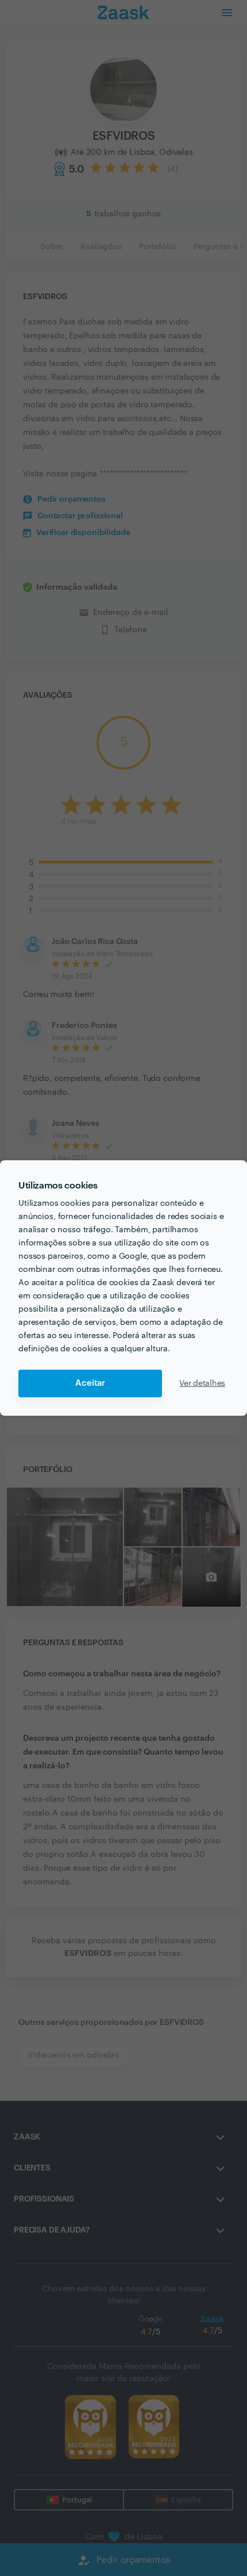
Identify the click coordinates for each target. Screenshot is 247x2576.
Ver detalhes (202, 1383)
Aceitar (90, 1383)
